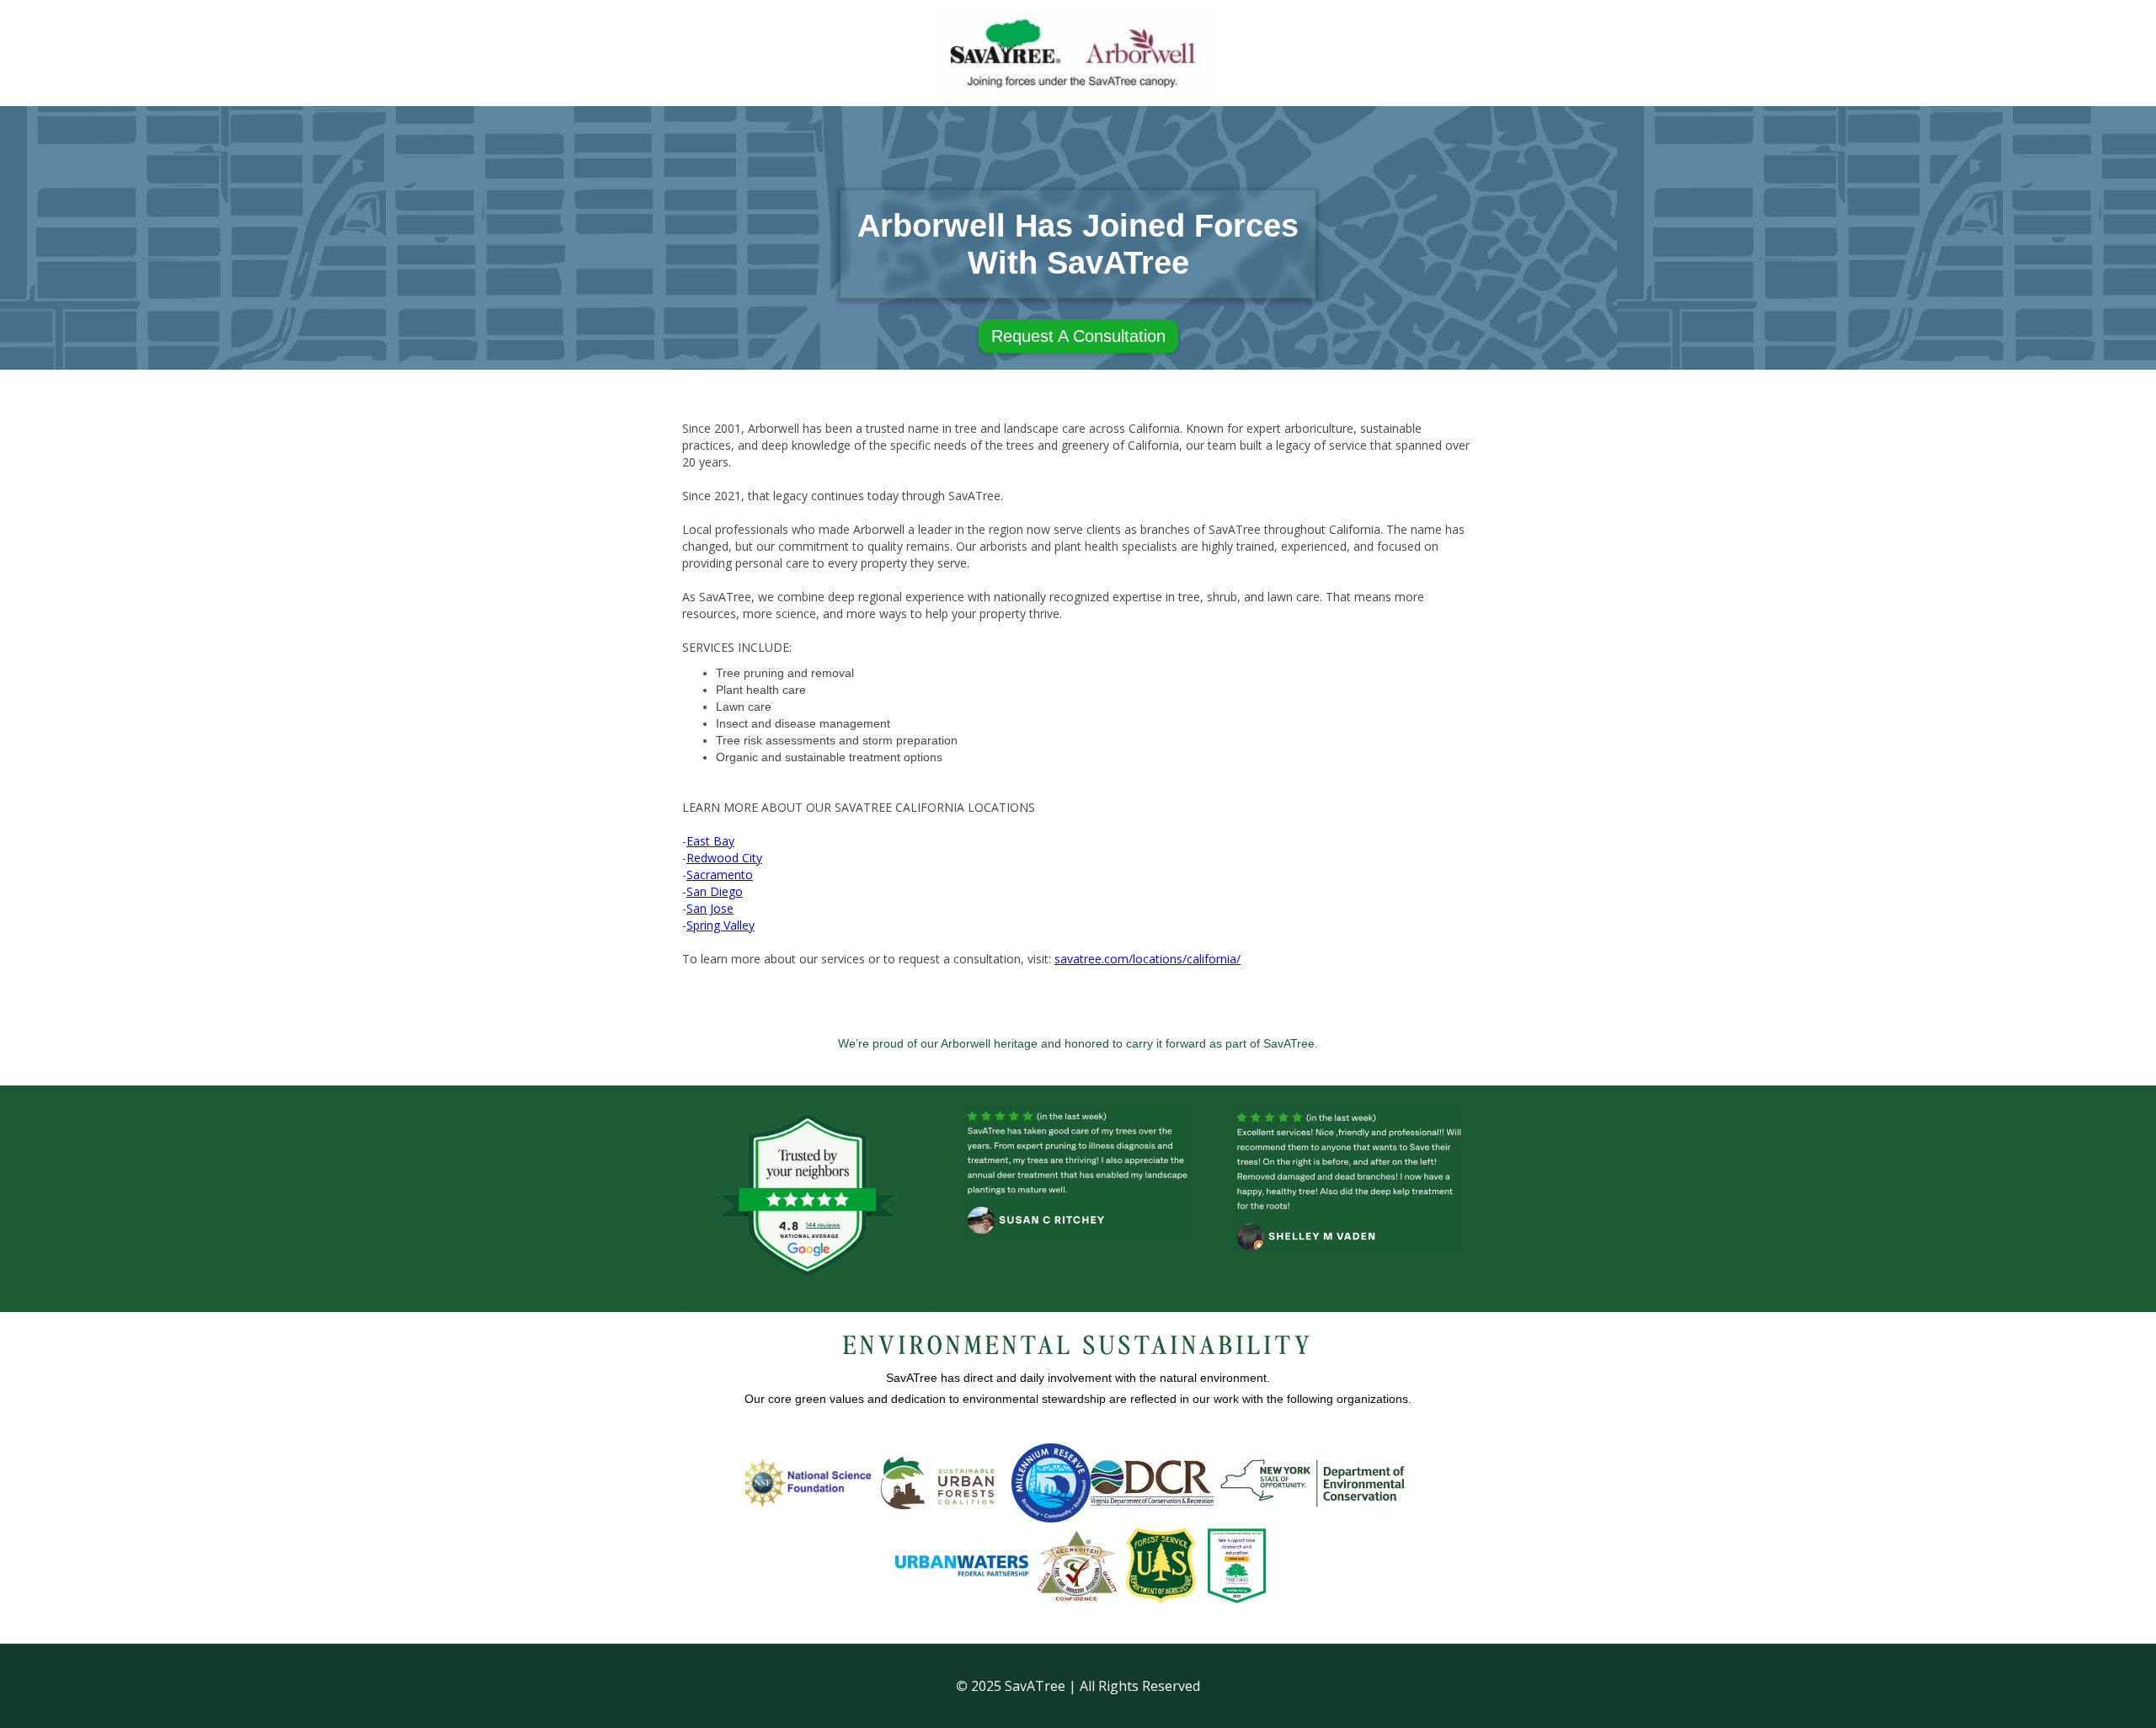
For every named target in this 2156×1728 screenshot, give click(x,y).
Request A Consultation (1078, 336)
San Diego (715, 891)
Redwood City (724, 858)
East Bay (710, 841)
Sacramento (720, 875)
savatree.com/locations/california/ (1147, 959)
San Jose (710, 908)
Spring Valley (720, 925)
